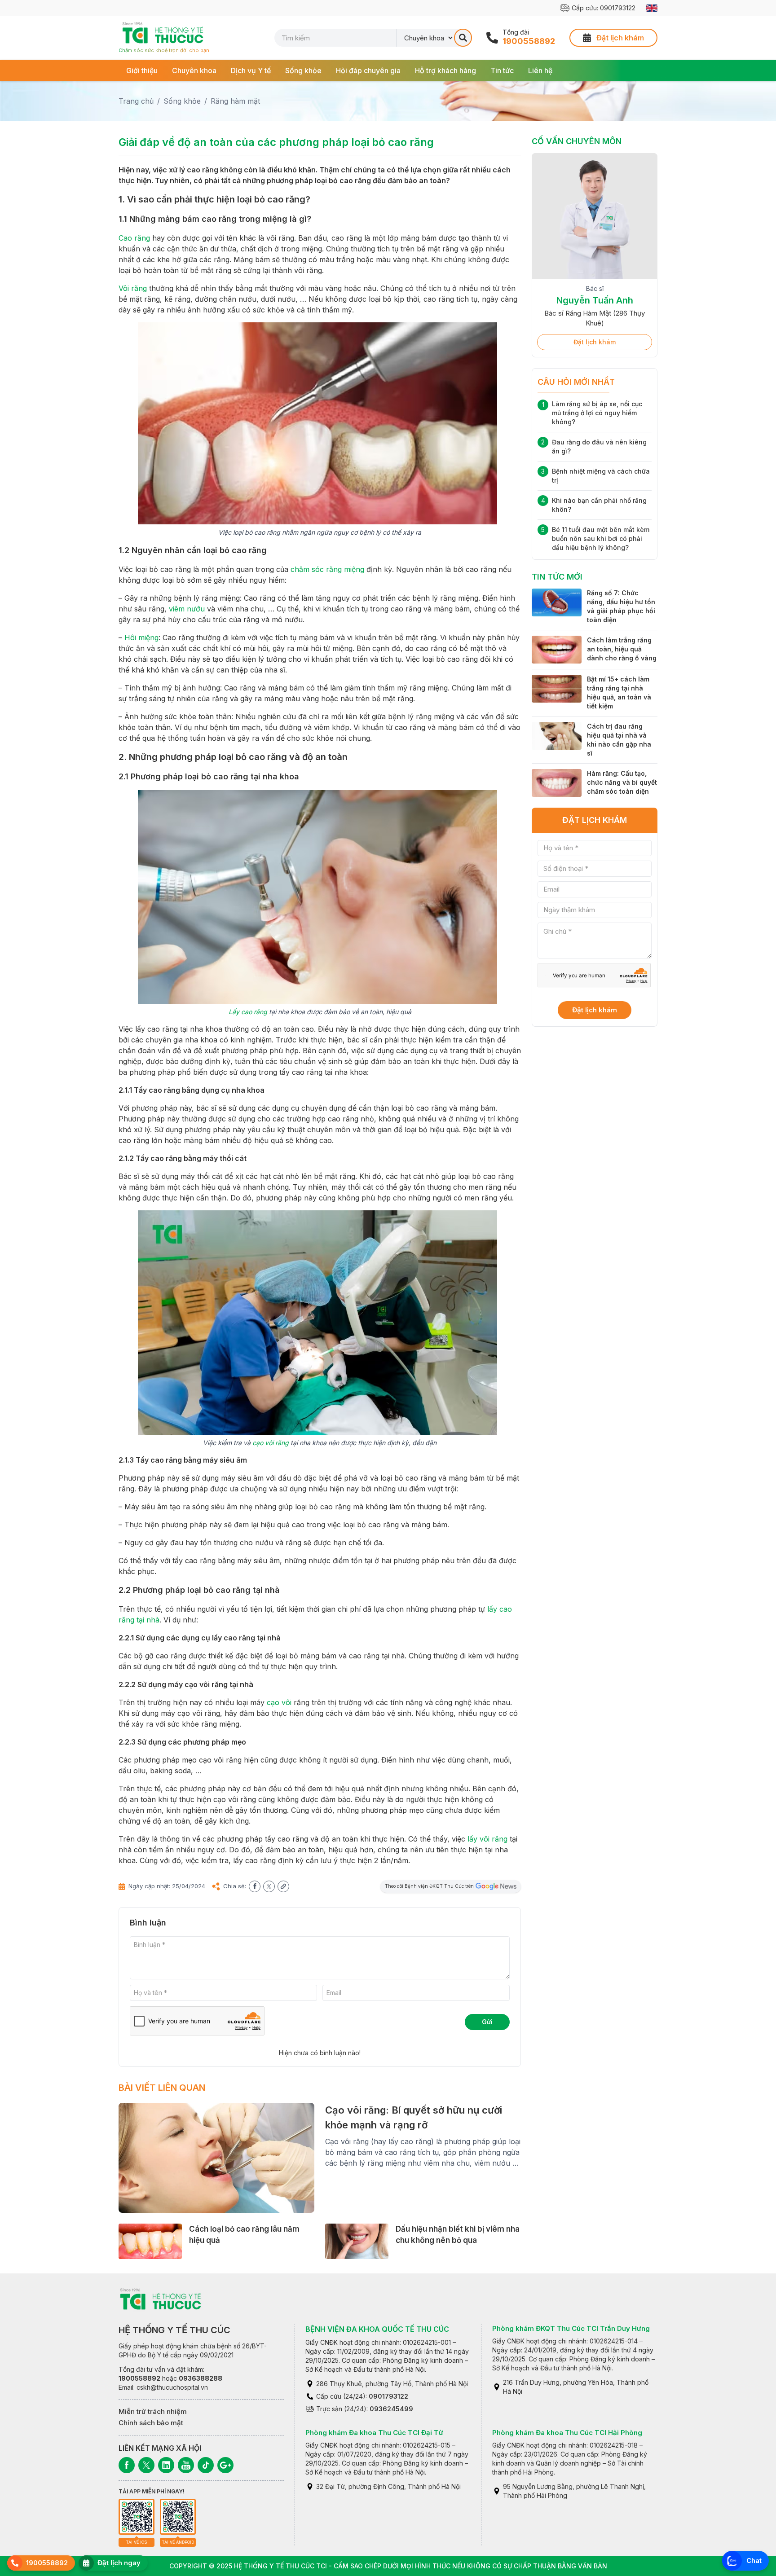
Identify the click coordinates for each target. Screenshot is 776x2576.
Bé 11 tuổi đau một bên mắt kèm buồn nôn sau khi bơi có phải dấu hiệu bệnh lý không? (601, 538)
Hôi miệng (141, 637)
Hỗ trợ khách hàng (445, 70)
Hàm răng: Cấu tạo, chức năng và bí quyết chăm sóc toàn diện (622, 782)
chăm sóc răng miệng (327, 569)
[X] (146, 2465)
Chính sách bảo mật (151, 2423)
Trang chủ (136, 101)
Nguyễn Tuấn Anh (595, 300)
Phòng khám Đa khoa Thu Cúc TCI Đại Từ (374, 2433)
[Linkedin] (166, 2465)
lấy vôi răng (487, 1839)
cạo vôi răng (271, 1443)
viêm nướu (187, 609)
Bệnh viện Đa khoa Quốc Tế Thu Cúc (377, 2329)
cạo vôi (279, 1702)
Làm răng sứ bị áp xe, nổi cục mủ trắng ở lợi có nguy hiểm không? (597, 413)
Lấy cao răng (248, 1012)
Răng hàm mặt (235, 101)
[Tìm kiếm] (463, 38)
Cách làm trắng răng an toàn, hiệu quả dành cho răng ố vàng (622, 649)
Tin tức (502, 70)
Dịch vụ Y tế (251, 70)
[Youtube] (186, 2465)
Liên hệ (540, 70)
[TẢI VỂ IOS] (137, 2517)
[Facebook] (127, 2465)
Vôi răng (133, 288)
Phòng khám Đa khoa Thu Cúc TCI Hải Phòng (567, 2433)
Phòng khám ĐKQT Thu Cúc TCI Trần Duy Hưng (571, 2328)
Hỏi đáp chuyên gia (368, 70)
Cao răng (134, 238)
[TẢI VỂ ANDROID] (178, 2517)
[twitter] (269, 1886)
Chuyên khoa (194, 70)
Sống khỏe (303, 70)
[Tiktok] (206, 2465)
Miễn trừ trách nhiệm (153, 2411)
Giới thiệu (142, 70)
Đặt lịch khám (595, 342)
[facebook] (255, 1886)
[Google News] (225, 2465)
